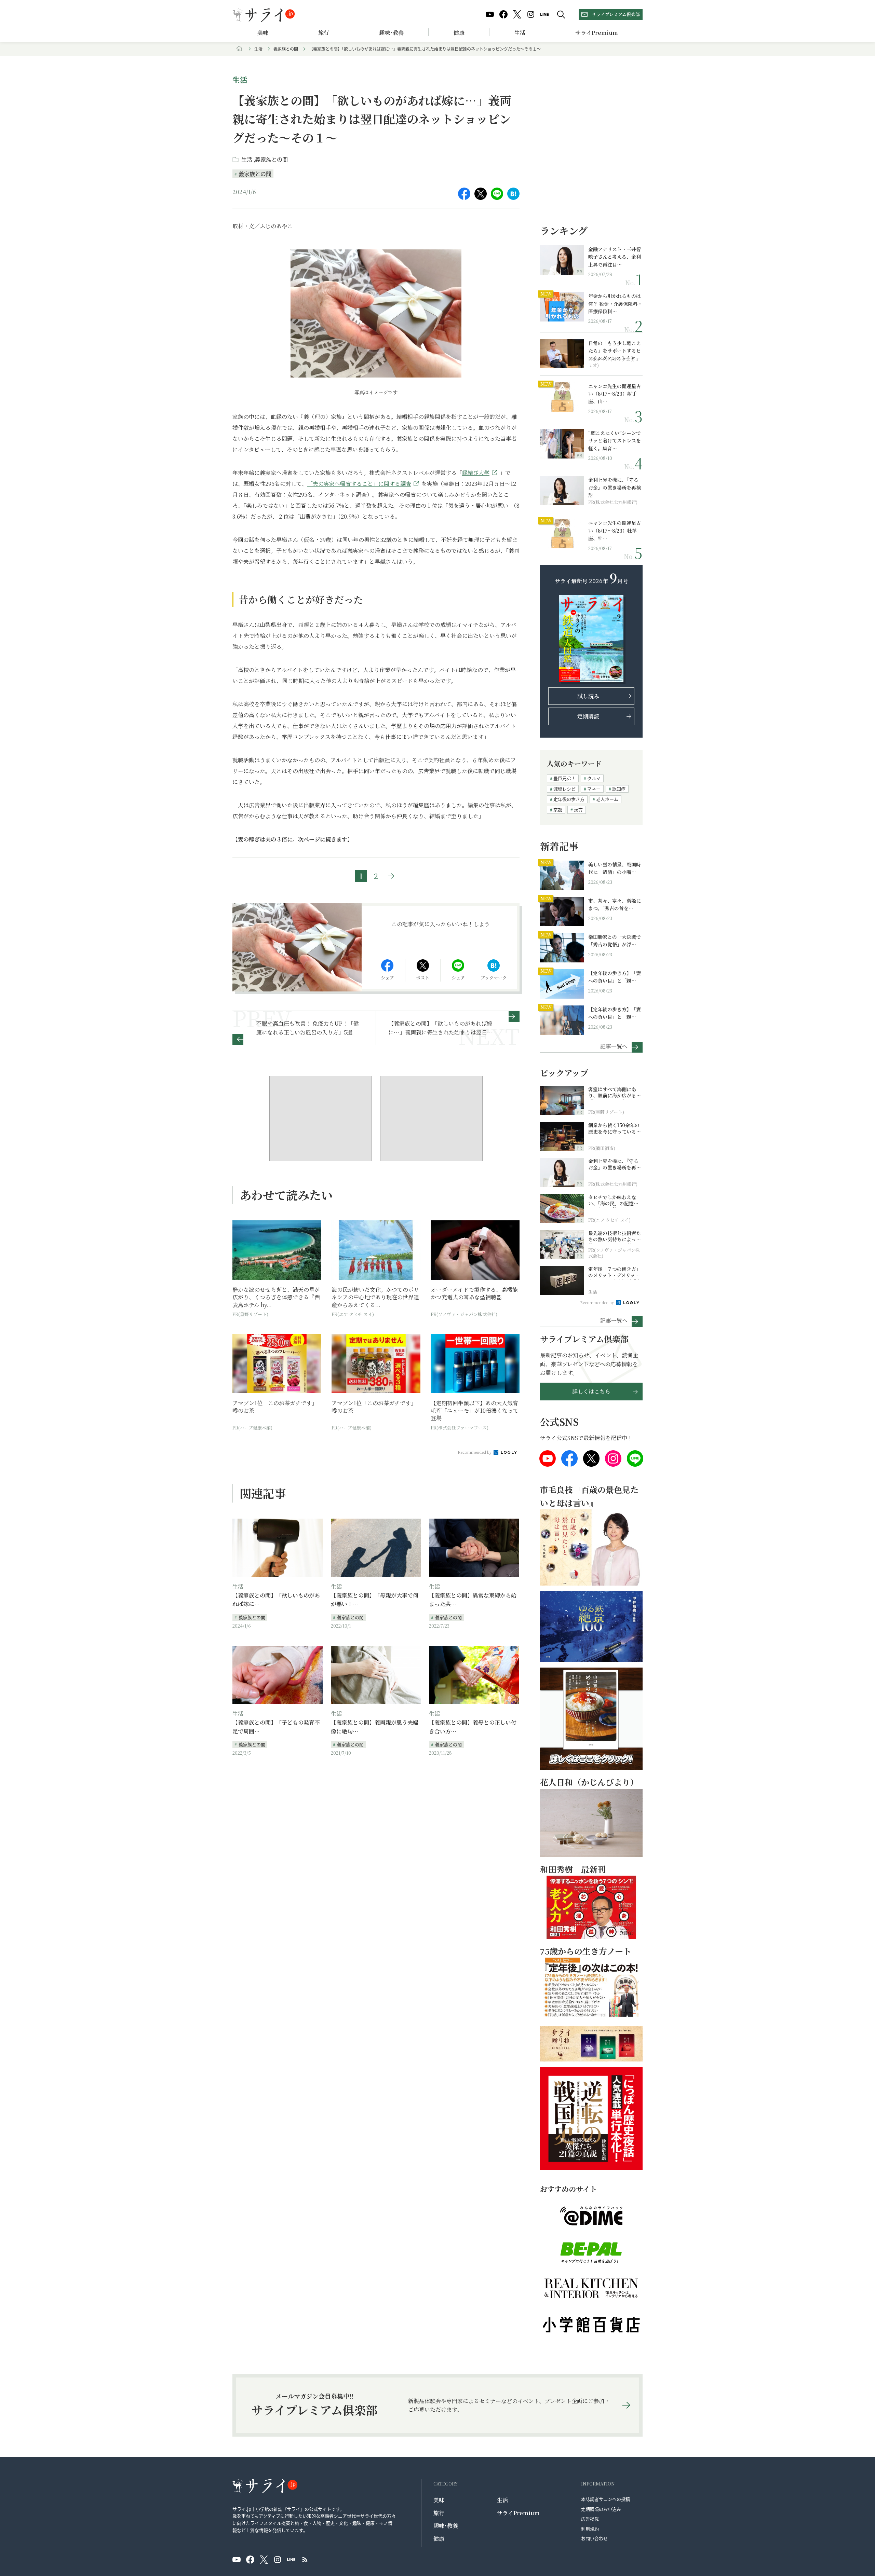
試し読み (588, 696)
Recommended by (475, 1452)
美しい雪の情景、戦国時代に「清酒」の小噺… (615, 868)
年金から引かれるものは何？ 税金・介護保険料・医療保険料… (615, 304)
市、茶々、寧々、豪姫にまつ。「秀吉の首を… (615, 904)
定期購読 (588, 716)
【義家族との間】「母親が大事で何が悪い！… (375, 1600)
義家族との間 (286, 49)
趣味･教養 (391, 33)
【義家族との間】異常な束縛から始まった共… (473, 1600)
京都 (558, 810)
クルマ (594, 778)
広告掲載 (590, 2519)
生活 (520, 33)
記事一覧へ (614, 1046)
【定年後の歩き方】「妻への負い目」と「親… (615, 977)
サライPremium (518, 2513)
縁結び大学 (476, 473)
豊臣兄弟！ (564, 778)
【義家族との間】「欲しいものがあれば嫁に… (276, 1600)
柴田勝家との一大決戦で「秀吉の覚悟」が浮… (615, 941)
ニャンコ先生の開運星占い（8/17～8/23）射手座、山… (615, 394)
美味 (263, 33)
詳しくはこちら (591, 1391)
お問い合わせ (594, 2538)
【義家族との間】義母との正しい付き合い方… (473, 1727)
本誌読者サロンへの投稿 (605, 2499)
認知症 (619, 789)
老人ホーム (607, 799)
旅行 (324, 33)
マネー (594, 789)
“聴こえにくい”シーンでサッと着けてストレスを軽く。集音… (615, 441)
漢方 (578, 810)
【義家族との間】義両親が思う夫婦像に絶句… (375, 1727)
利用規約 (590, 2529)
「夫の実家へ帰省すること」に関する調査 (359, 484)
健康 (459, 33)
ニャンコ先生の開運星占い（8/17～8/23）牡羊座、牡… (615, 530)
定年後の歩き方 (569, 799)
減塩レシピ (564, 789)
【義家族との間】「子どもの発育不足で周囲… (276, 1727)
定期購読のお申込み (601, 2509)
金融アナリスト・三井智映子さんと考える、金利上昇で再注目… (615, 257)
